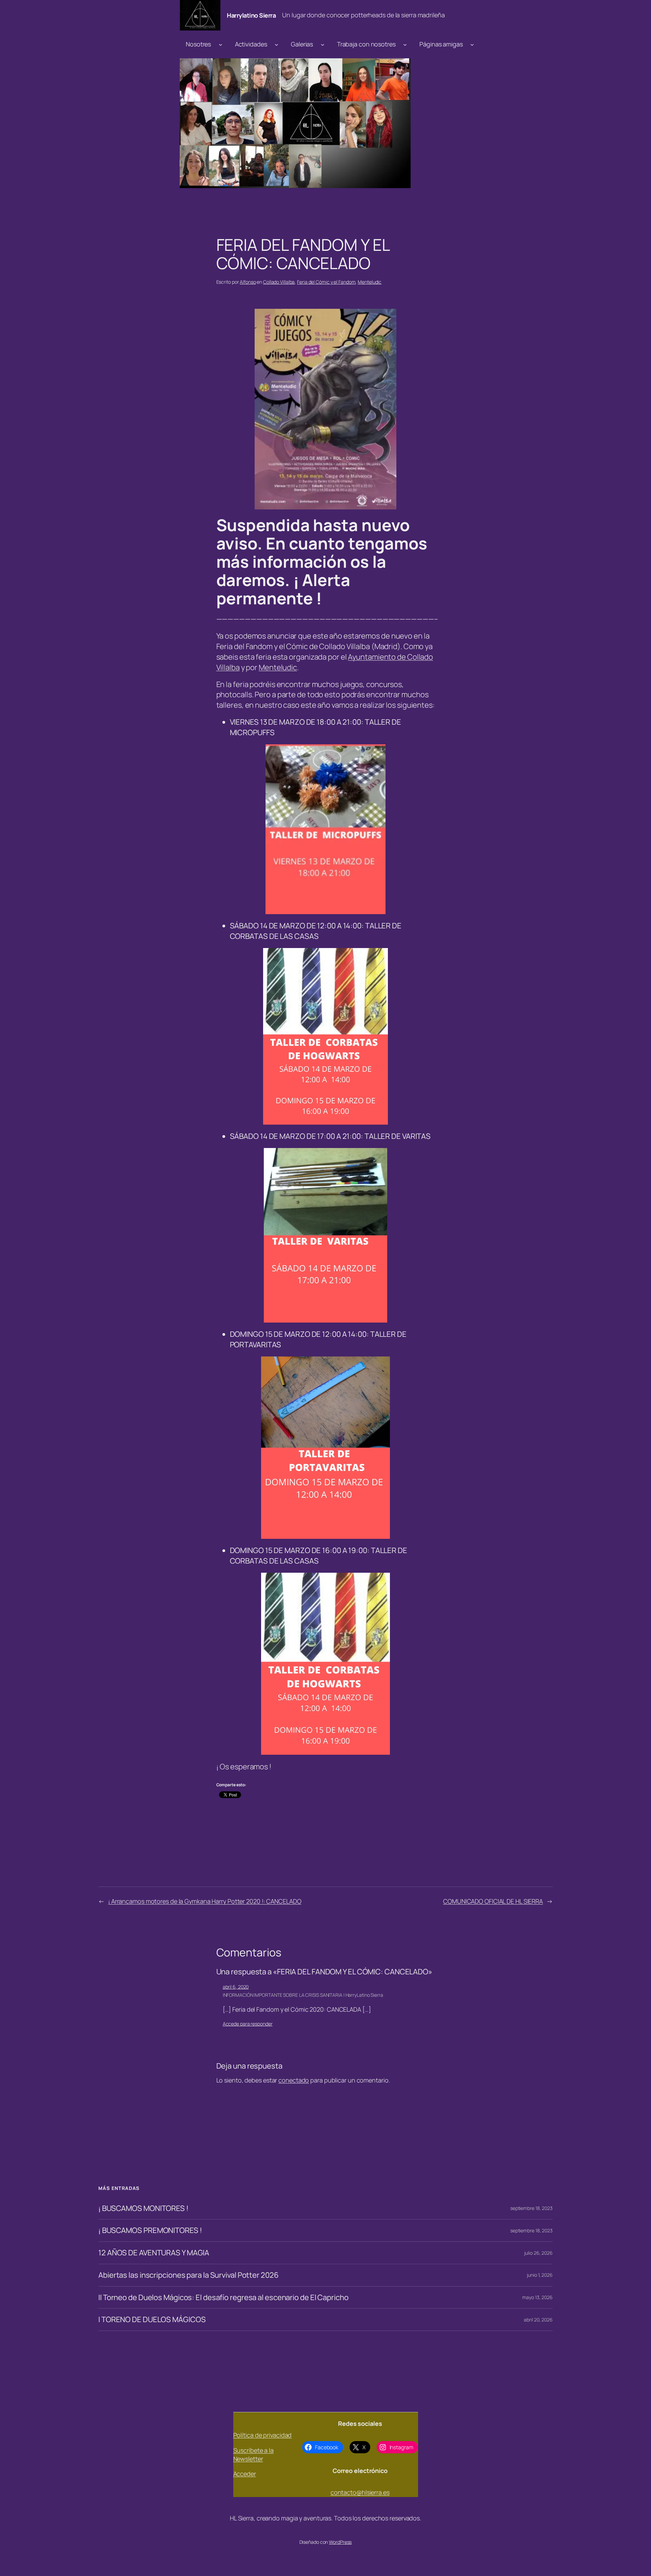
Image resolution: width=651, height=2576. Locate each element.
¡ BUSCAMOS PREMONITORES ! (150, 2230)
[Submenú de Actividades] (277, 44)
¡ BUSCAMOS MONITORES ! (143, 2208)
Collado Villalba (279, 282)
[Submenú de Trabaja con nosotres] (405, 44)
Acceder (245, 2474)
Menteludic (370, 282)
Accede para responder (248, 2024)
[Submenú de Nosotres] (221, 44)
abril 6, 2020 (236, 1987)
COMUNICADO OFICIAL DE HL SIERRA (493, 1901)
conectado (294, 2080)
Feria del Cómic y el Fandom (326, 282)
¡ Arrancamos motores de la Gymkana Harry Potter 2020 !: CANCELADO (205, 1901)
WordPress (340, 2542)
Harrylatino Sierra (251, 15)
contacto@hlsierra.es (360, 2492)
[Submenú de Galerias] (323, 44)
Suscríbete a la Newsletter (254, 2454)
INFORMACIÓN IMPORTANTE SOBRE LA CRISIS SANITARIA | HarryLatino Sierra (303, 1995)
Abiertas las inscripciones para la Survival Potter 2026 (189, 2275)
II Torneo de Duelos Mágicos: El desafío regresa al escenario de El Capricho (223, 2298)
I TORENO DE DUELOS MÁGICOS (152, 2320)
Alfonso (248, 282)
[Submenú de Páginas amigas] (472, 44)
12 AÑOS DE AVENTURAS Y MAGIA (154, 2253)
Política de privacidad (263, 2435)
